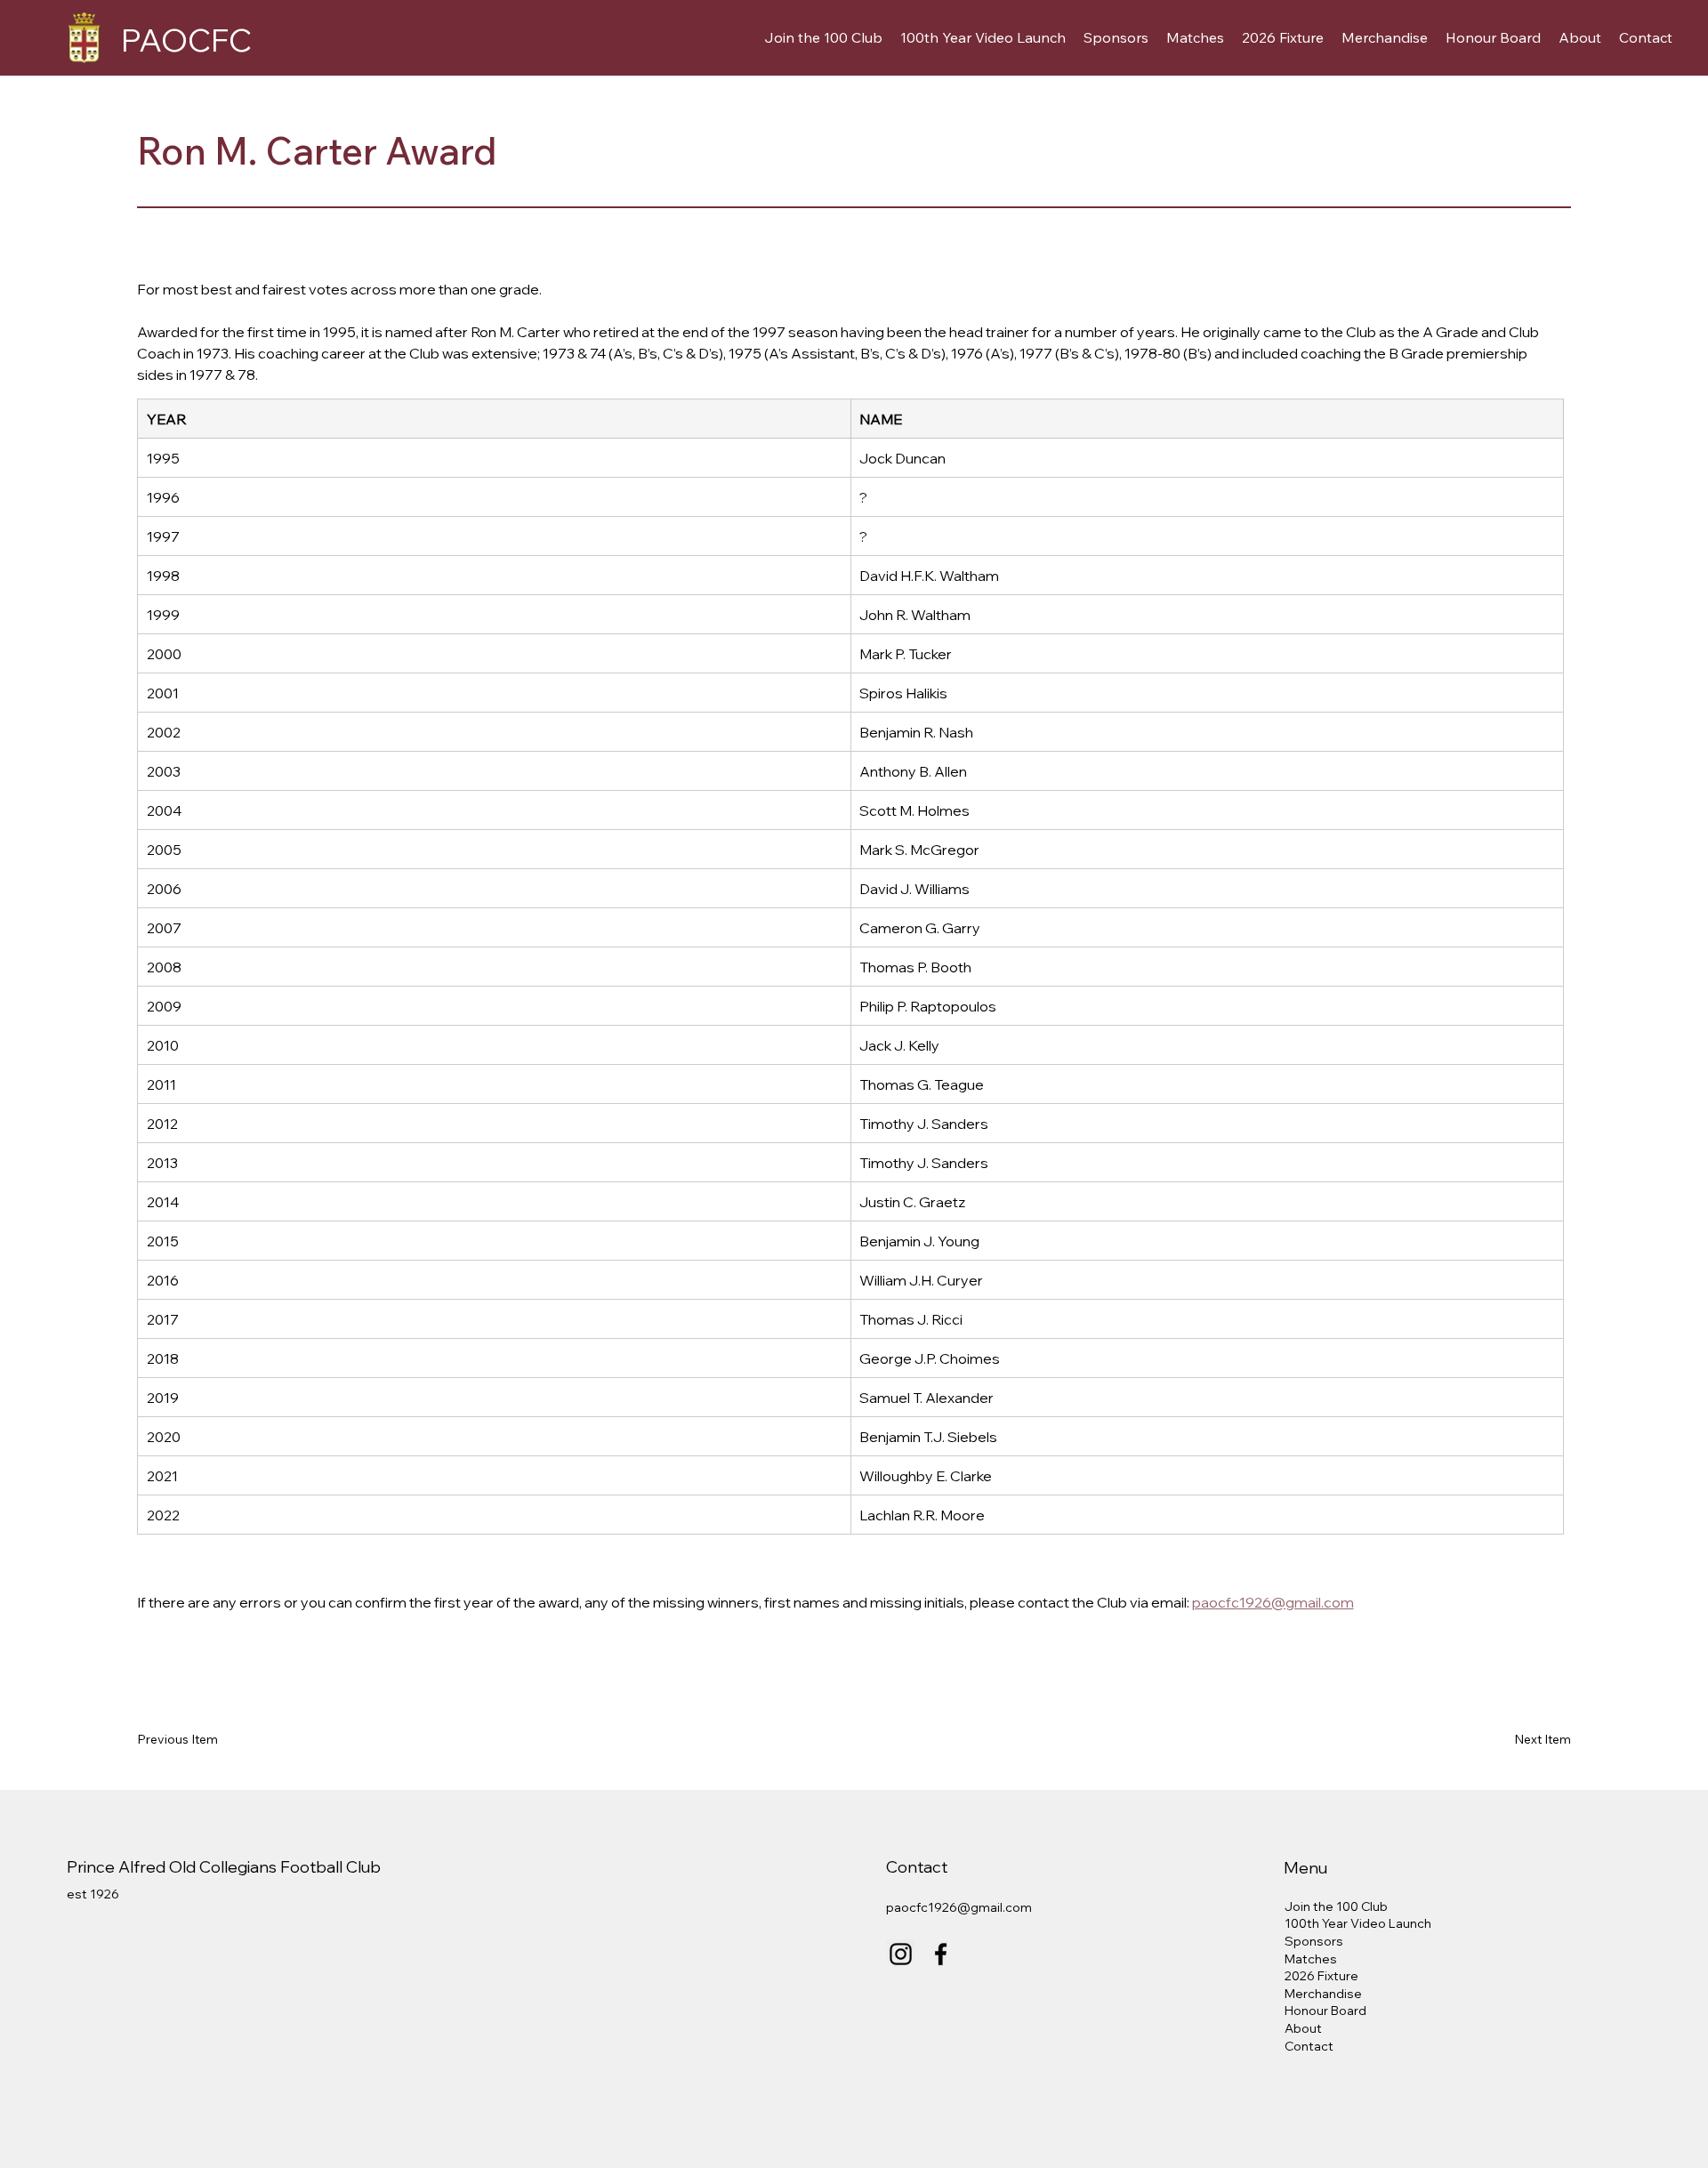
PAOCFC (186, 40)
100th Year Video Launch (1358, 1923)
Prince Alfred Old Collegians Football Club (224, 1867)
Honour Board (1325, 2011)
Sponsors (1314, 1941)
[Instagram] (901, 1954)
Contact (1309, 2046)
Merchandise (1323, 1994)
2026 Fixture (1321, 1976)
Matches (1311, 1959)
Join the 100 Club (1336, 1906)
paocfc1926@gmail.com (959, 1907)
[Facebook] (941, 1954)
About (1303, 2028)
